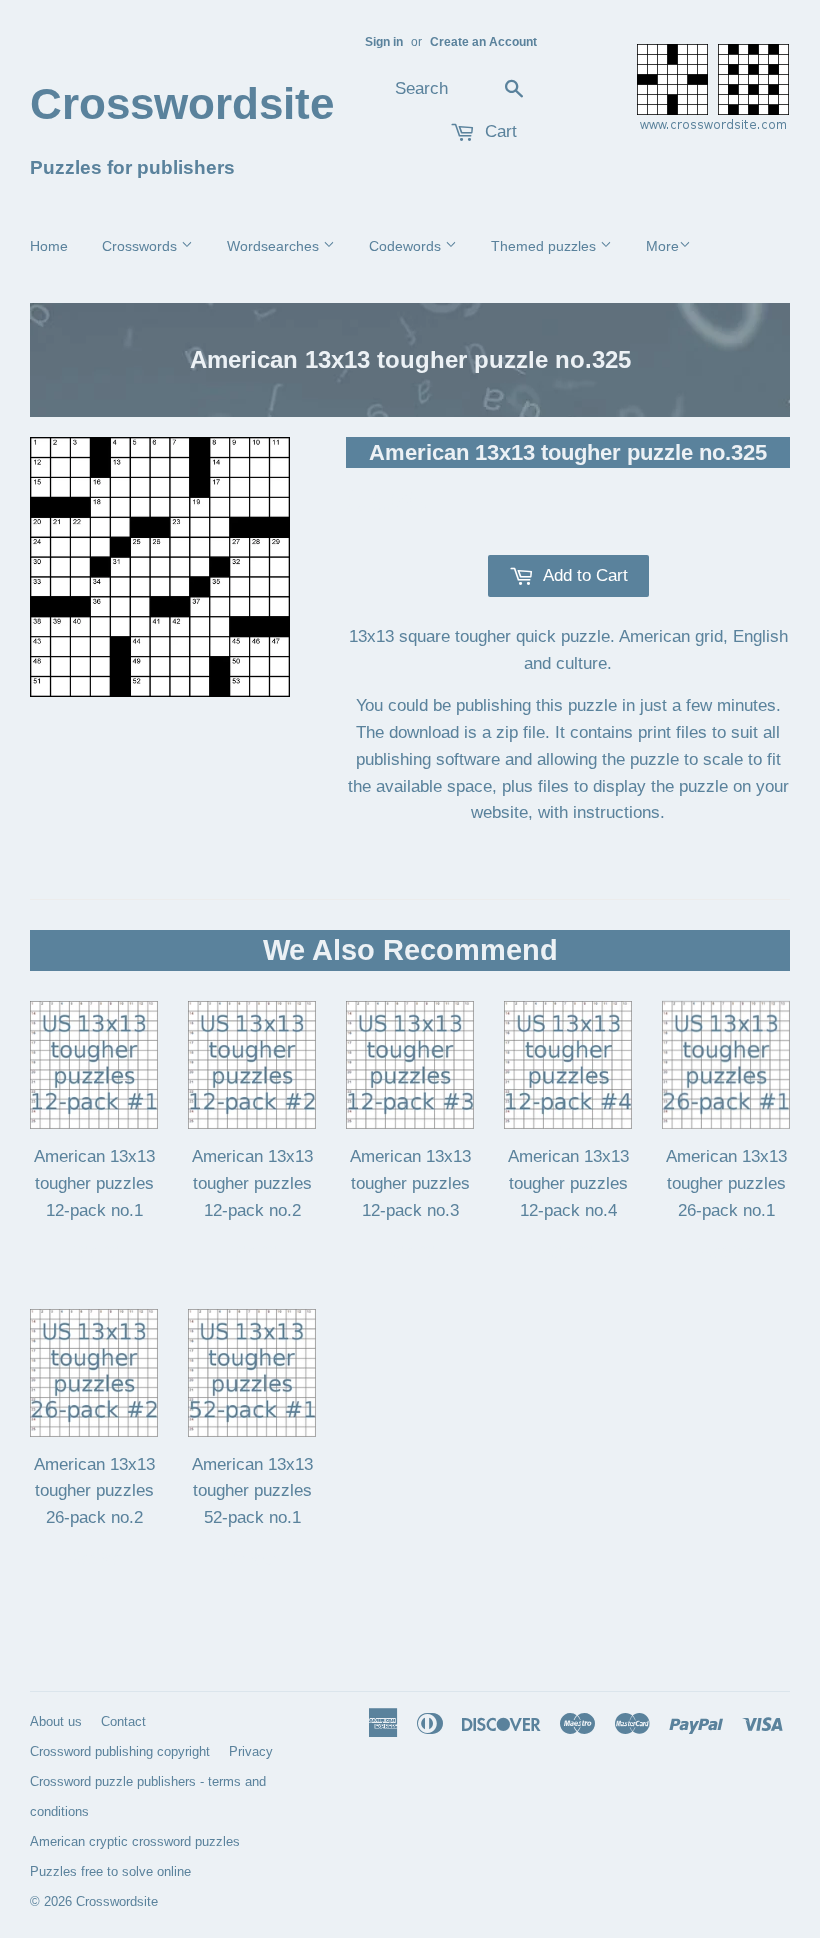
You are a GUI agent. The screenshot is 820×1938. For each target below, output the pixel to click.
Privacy (251, 1751)
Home (49, 246)
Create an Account (483, 42)
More (662, 246)
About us (56, 1721)
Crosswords (141, 246)
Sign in (384, 42)
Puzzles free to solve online (110, 1871)
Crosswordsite (156, 103)
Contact (123, 1721)
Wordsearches (275, 246)
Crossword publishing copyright (120, 1751)
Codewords (407, 246)
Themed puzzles (545, 246)
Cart (498, 131)
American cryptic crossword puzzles (135, 1841)
